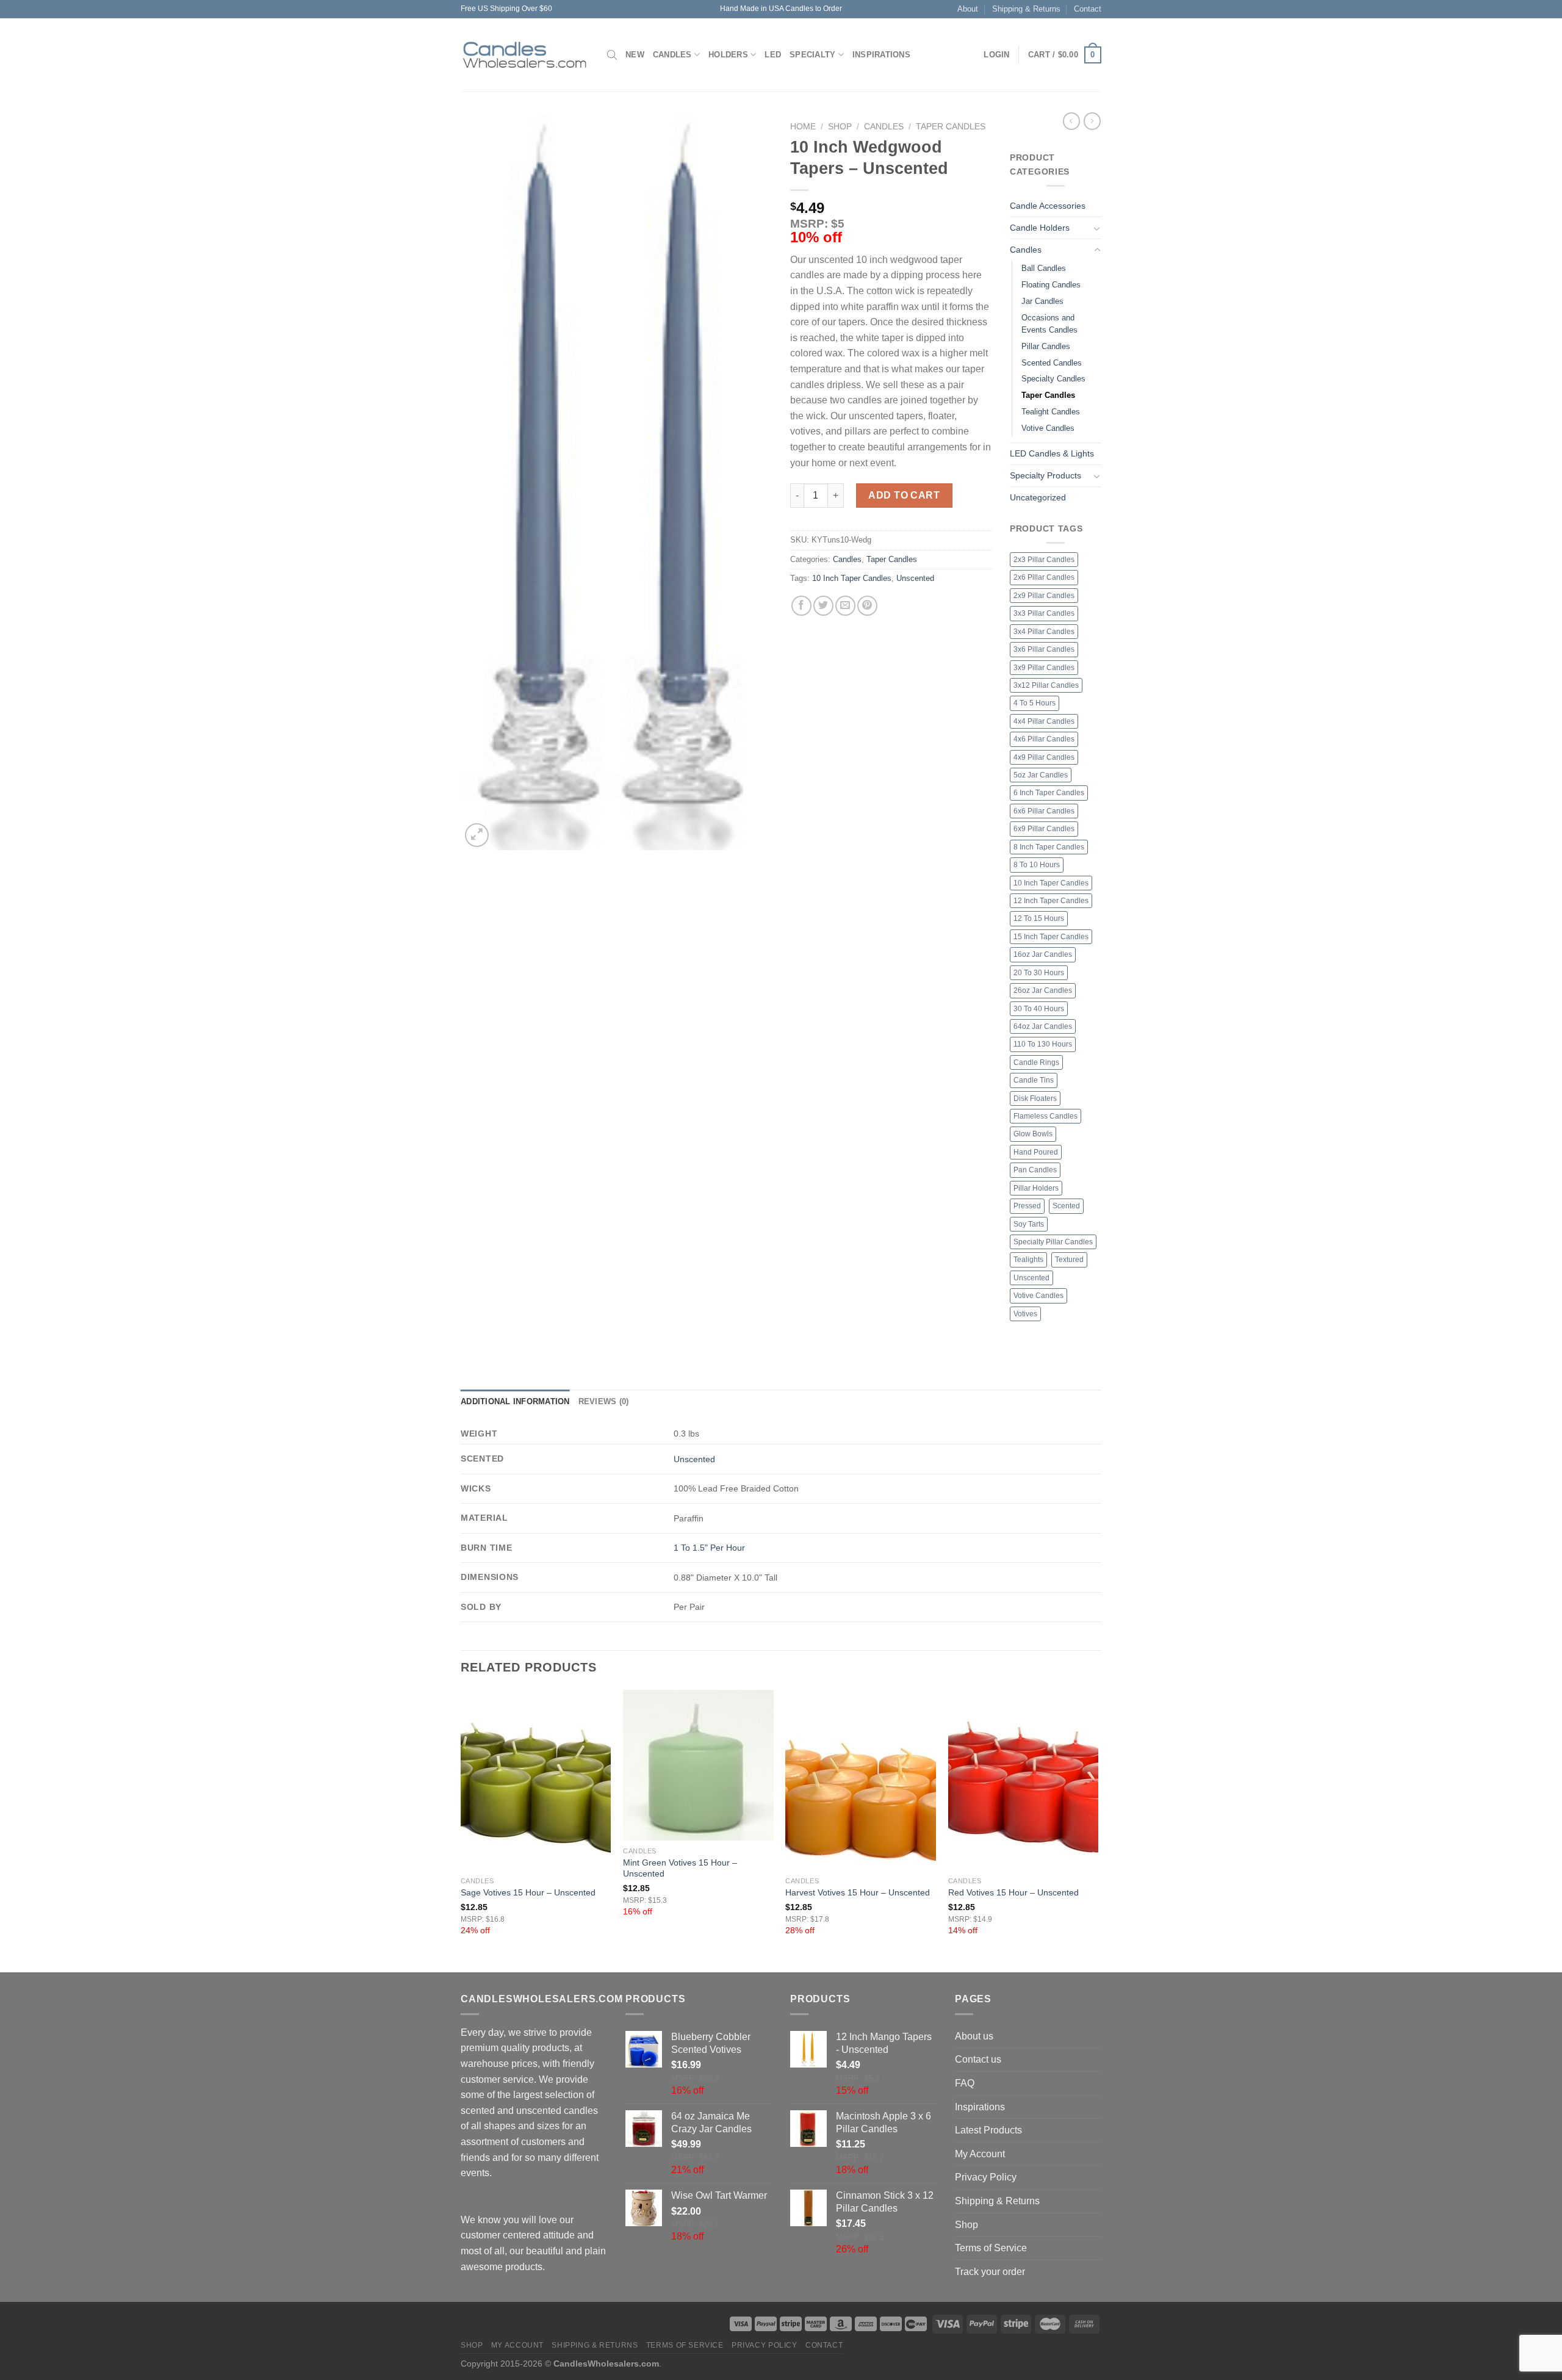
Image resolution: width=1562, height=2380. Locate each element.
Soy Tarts (1029, 1224)
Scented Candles (1052, 363)
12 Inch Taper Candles (1051, 901)
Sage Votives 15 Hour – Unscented (528, 1892)
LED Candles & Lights (1052, 453)
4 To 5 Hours (1035, 703)
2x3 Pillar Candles (1044, 560)
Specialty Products (1046, 475)
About (968, 9)
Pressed (1027, 1206)
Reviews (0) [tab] (604, 1401)
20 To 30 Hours (1039, 973)
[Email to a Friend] (845, 606)
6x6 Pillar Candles (1044, 811)
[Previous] (461, 1830)
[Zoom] (477, 835)
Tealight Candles (1051, 412)
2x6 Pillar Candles (1044, 577)
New (635, 55)
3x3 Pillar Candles (1044, 613)
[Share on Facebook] (801, 606)
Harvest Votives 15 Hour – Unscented (858, 1892)
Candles (672, 55)
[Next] (1098, 1830)
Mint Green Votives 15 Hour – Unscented (680, 1868)
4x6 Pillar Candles (1044, 739)
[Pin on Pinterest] (867, 606)
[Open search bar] (612, 55)
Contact (1088, 9)
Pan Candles (1035, 1170)
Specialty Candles (1053, 379)
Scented (1066, 1206)
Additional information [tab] (515, 1401)
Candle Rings (1036, 1062)
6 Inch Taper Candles (1049, 793)
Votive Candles (1048, 428)
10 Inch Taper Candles (852, 578)
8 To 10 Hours (1037, 865)
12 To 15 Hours (1039, 918)
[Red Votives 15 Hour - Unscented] (1024, 1780)
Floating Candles (1051, 285)
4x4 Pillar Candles (1044, 721)
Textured (1069, 1260)
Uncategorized (1038, 497)
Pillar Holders (1036, 1188)
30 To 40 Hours (1039, 1009)
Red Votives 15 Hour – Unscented (1013, 1892)
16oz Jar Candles (1043, 954)
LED (773, 55)
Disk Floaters (1035, 1098)
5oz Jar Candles (1041, 775)
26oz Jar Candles (1043, 990)
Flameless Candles (1046, 1116)
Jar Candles (1042, 301)
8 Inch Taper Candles (1049, 847)
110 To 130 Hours (1043, 1044)
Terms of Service (991, 2248)
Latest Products (988, 2130)
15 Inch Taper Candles (1051, 937)
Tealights (1028, 1260)
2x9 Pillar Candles (1044, 596)
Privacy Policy (986, 2177)
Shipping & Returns (1026, 9)
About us (974, 2036)
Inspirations (881, 55)
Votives (1025, 1314)
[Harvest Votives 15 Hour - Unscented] (861, 1780)
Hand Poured (1036, 1152)
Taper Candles (951, 127)
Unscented (915, 578)
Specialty (812, 55)
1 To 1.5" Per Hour (709, 1548)
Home (803, 127)
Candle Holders (1040, 228)
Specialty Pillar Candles (1053, 1242)
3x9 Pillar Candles (1044, 668)
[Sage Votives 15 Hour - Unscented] (536, 1780)
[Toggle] (1097, 228)
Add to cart (904, 495)
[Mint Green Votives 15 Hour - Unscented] (698, 1765)
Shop (840, 127)
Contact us (978, 2059)
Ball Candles (1044, 268)
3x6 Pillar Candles (1044, 649)
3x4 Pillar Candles (1044, 632)
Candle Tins (1034, 1080)
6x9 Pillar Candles (1044, 829)
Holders (728, 55)
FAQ (965, 2083)
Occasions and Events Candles (1049, 324)
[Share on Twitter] (823, 606)
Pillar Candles (1046, 346)
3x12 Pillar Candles (1046, 685)
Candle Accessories (1048, 206)
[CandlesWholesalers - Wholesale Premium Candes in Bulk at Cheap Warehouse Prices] (525, 55)
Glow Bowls (1033, 1134)
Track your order (990, 2272)
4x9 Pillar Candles (1044, 757)
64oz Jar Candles (1043, 1026)
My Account (980, 2154)
